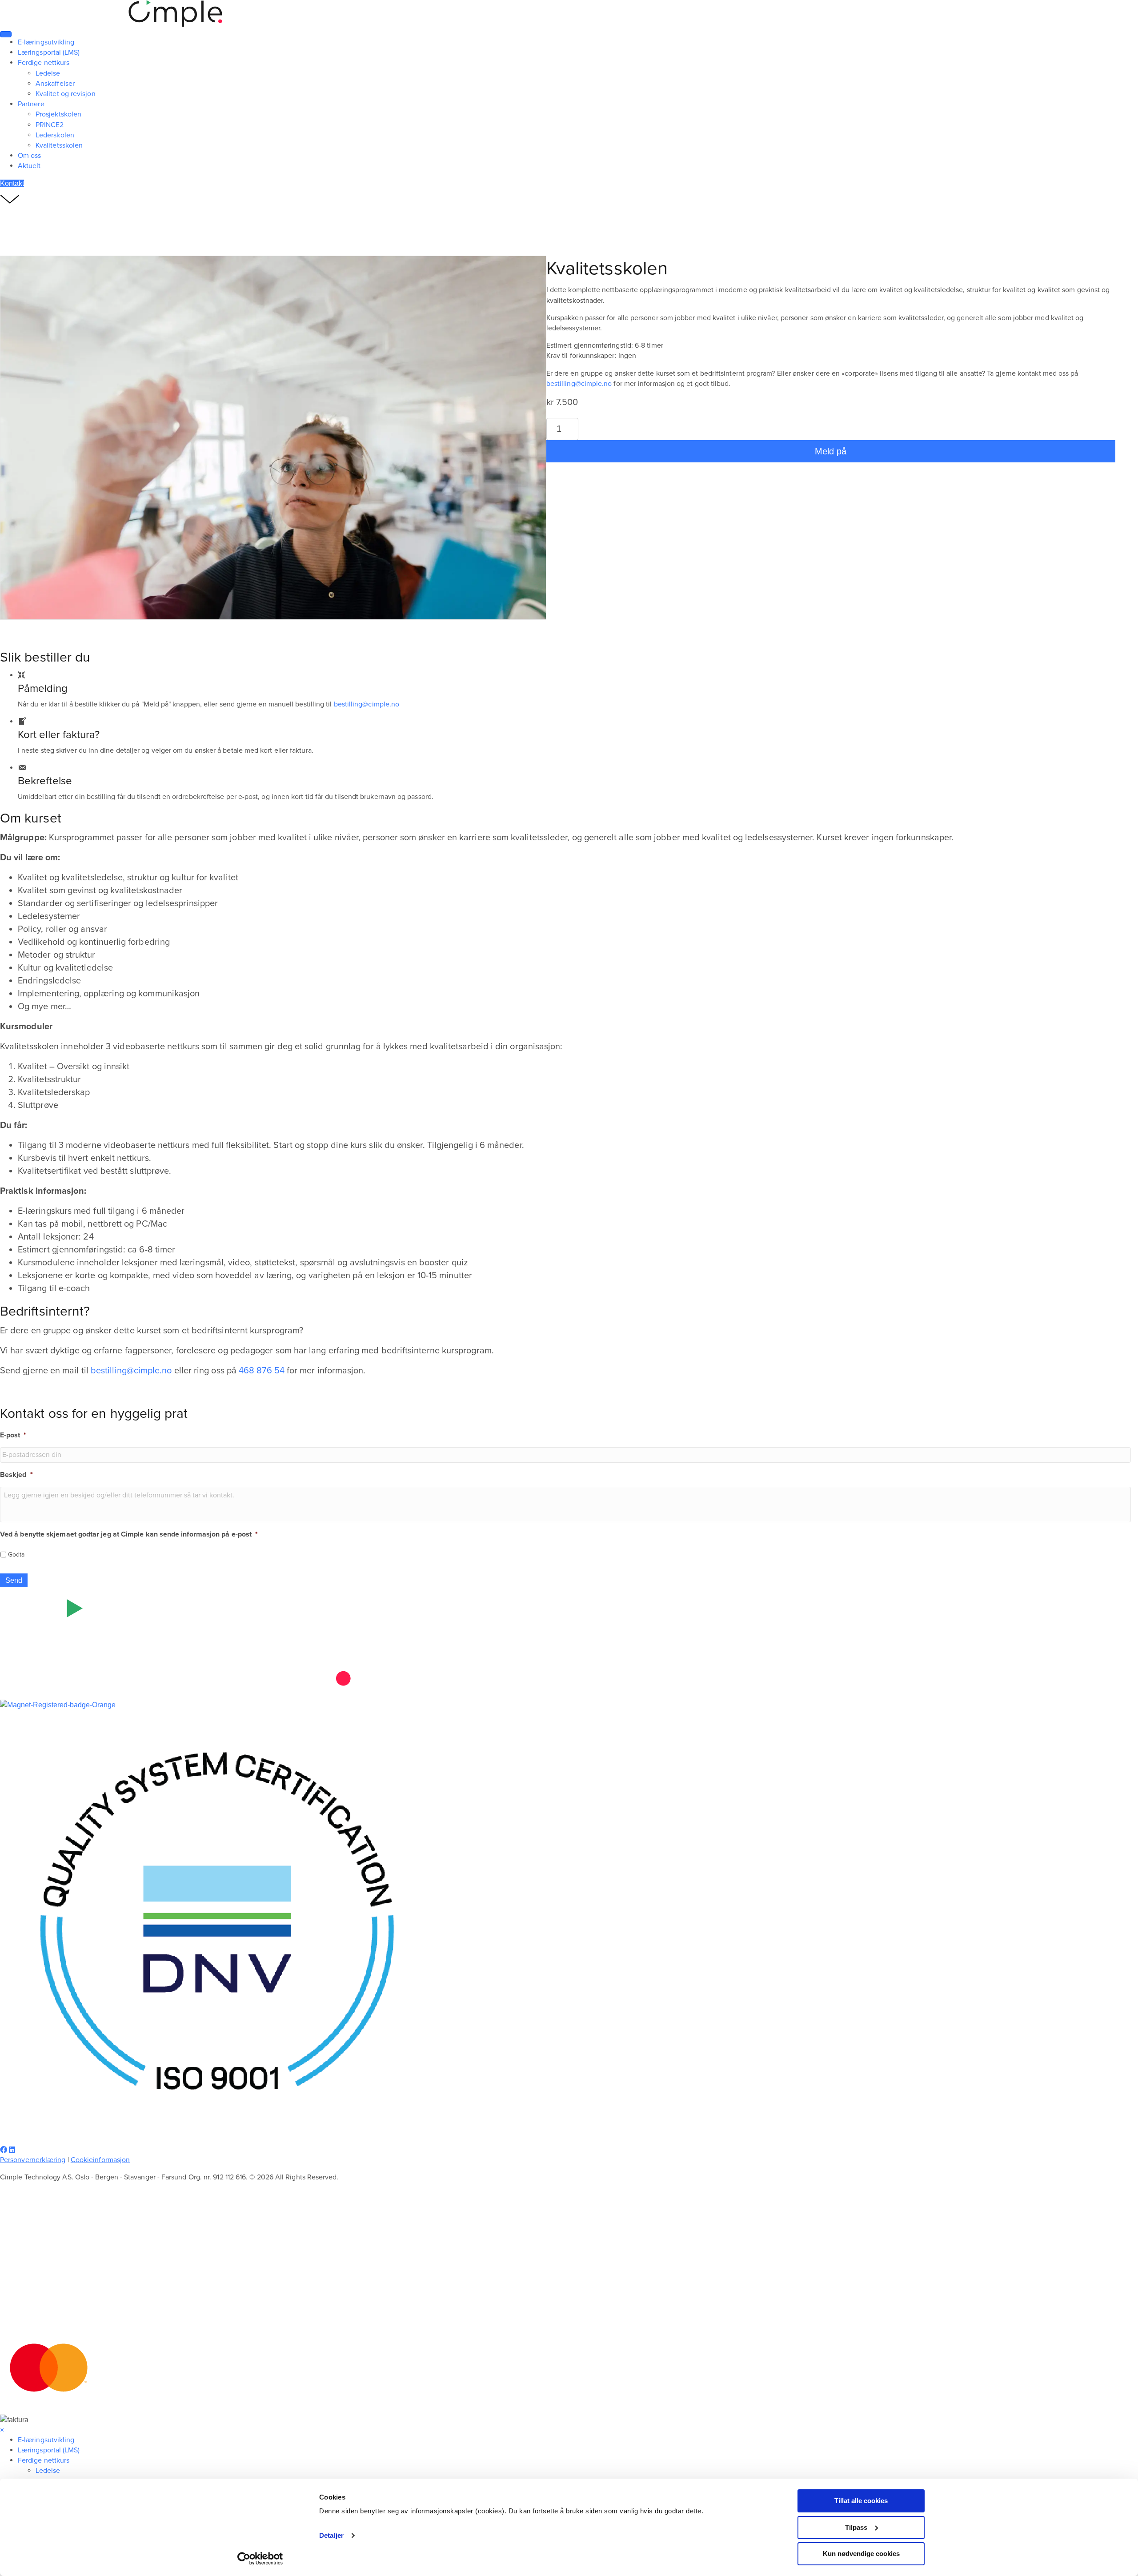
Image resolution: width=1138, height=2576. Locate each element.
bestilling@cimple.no (579, 384)
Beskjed (16, 1475)
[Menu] (6, 34)
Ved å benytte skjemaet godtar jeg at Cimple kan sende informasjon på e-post (129, 1534)
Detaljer (331, 2535)
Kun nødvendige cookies (861, 2554)
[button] (4, 2150)
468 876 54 (262, 1371)
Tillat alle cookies (861, 2501)
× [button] (2, 2430)
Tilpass (856, 2527)
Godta (16, 1555)
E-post (13, 1435)
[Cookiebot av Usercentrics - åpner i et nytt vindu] (260, 2559)
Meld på (831, 451)
